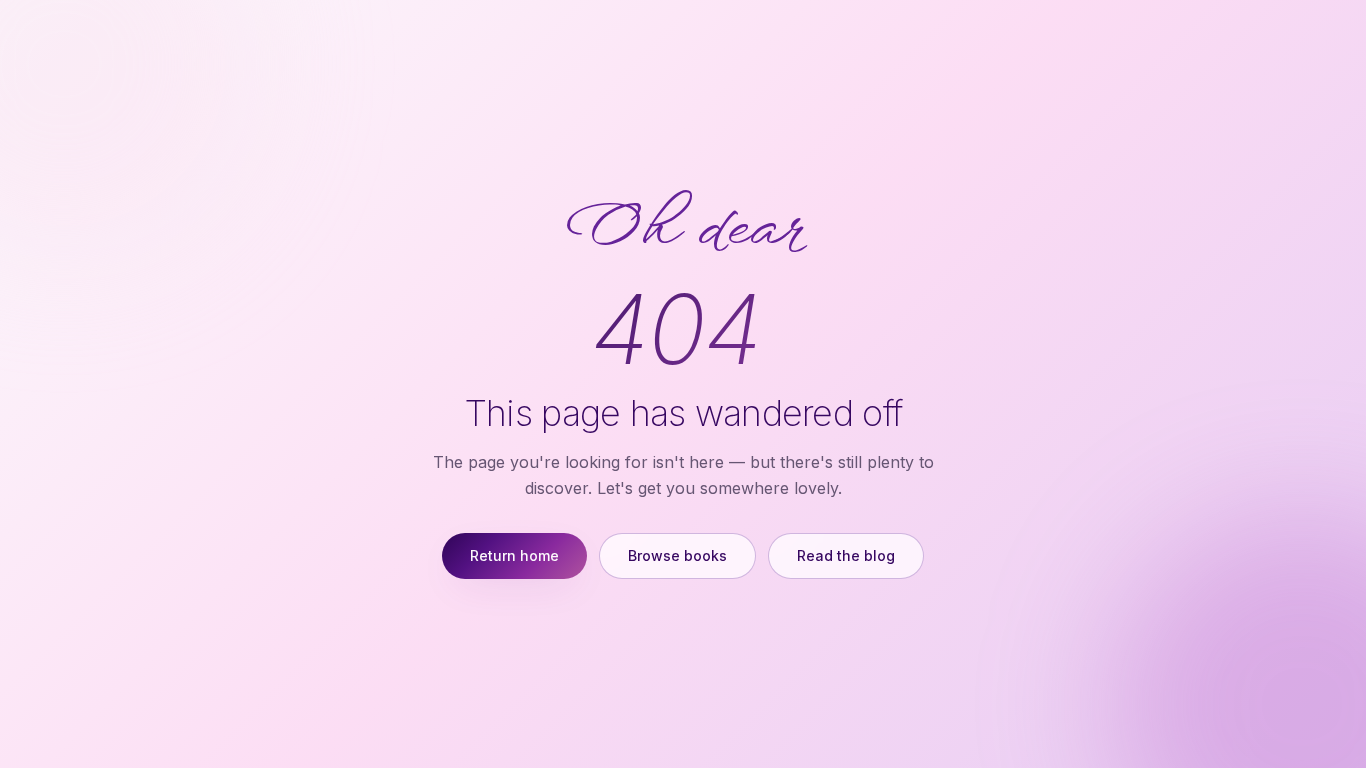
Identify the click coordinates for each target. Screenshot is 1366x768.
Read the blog (846, 555)
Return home (514, 555)
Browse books (677, 555)
